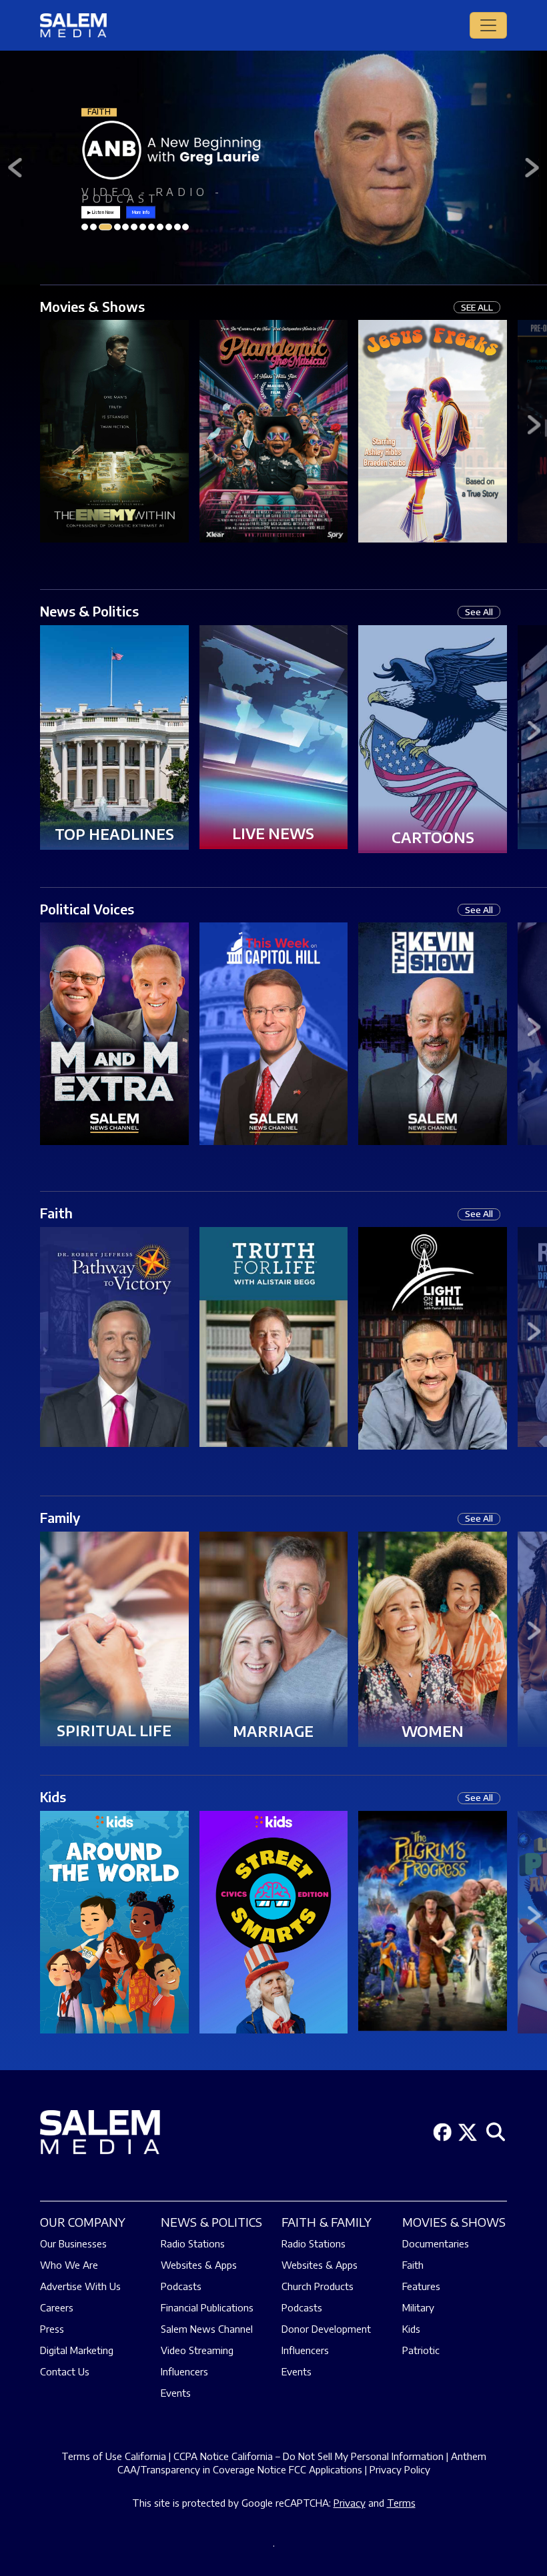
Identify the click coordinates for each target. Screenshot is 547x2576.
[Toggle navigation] (488, 25)
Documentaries (436, 2243)
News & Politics (89, 611)
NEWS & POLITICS (211, 2222)
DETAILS (114, 443)
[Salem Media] (73, 25)
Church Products (318, 2286)
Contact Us (65, 2371)
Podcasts (181, 2286)
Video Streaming (197, 2350)
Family (60, 1517)
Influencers (184, 2371)
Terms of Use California (114, 2456)
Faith (56, 1213)
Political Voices (87, 909)
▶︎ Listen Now (101, 212)
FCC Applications (326, 2469)
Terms (401, 2503)
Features (421, 2286)
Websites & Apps (199, 2265)
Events (176, 2393)
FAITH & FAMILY (327, 2222)
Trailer (114, 421)
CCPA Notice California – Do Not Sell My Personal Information (309, 2456)
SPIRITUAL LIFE (114, 1730)
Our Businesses (73, 2243)
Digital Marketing (77, 2350)
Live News (273, 833)
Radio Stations (193, 2243)
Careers (57, 2307)
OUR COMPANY (83, 2222)
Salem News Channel (207, 2329)
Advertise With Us (80, 2286)
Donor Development (326, 2329)
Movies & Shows (92, 306)
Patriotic (421, 2350)
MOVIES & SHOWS (454, 2222)
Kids (53, 1797)
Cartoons (433, 837)
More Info (141, 212)
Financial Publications (207, 2307)
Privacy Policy (400, 2469)
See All (479, 612)
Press (52, 2329)
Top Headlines (114, 834)
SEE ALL (477, 307)
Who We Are (69, 2265)
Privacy (350, 2503)
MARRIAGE (273, 1731)
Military (418, 2307)
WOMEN (433, 1731)
